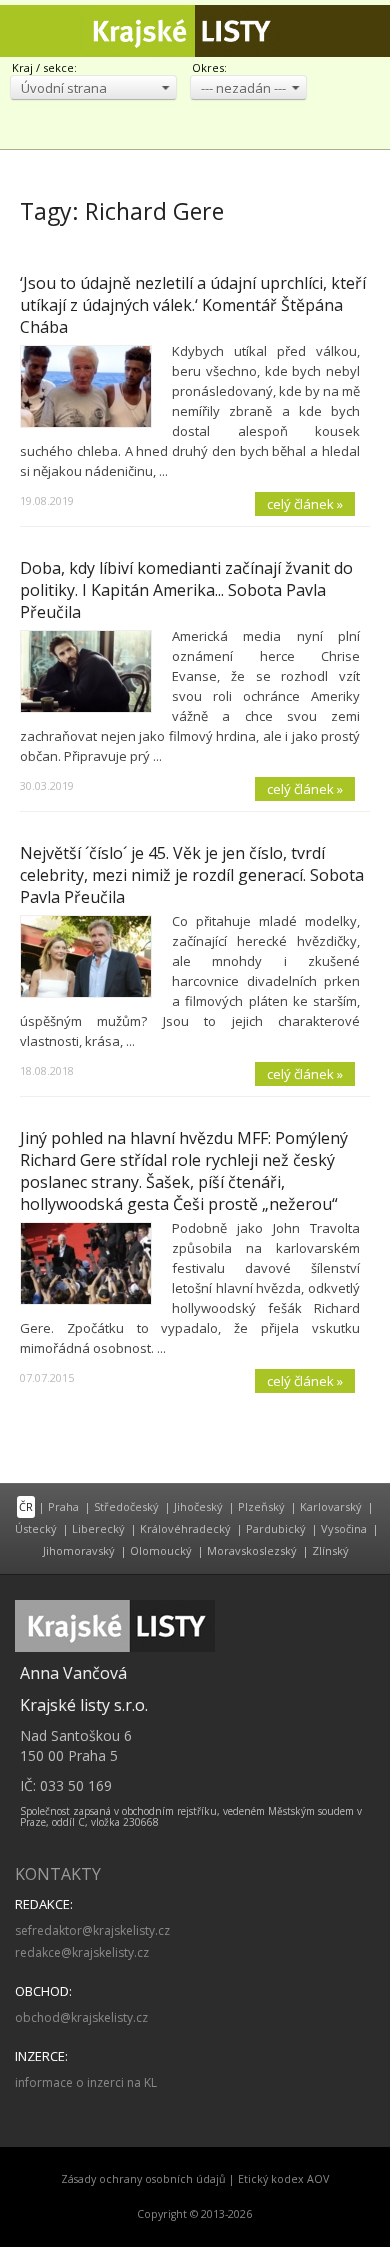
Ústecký (36, 1528)
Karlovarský (331, 1506)
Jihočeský (198, 1506)
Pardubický (276, 1528)
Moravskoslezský (252, 1550)
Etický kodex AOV (283, 2179)
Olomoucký (161, 1550)
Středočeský (126, 1506)
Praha (63, 1506)
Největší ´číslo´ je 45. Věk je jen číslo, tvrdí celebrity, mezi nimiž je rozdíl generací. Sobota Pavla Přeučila (192, 875)
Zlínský (330, 1550)
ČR (26, 1506)
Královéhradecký (185, 1528)
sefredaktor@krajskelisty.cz (92, 1930)
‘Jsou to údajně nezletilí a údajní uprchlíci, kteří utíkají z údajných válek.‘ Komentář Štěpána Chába (193, 305)
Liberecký (98, 1528)
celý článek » (305, 504)
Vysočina (344, 1528)
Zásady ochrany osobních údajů (143, 2179)
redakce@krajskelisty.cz (82, 1952)
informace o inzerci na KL (86, 2082)
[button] (93, 87)
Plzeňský (261, 1506)
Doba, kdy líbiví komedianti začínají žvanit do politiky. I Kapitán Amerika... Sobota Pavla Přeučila (186, 590)
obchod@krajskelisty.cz (81, 2017)
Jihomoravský (79, 1550)
